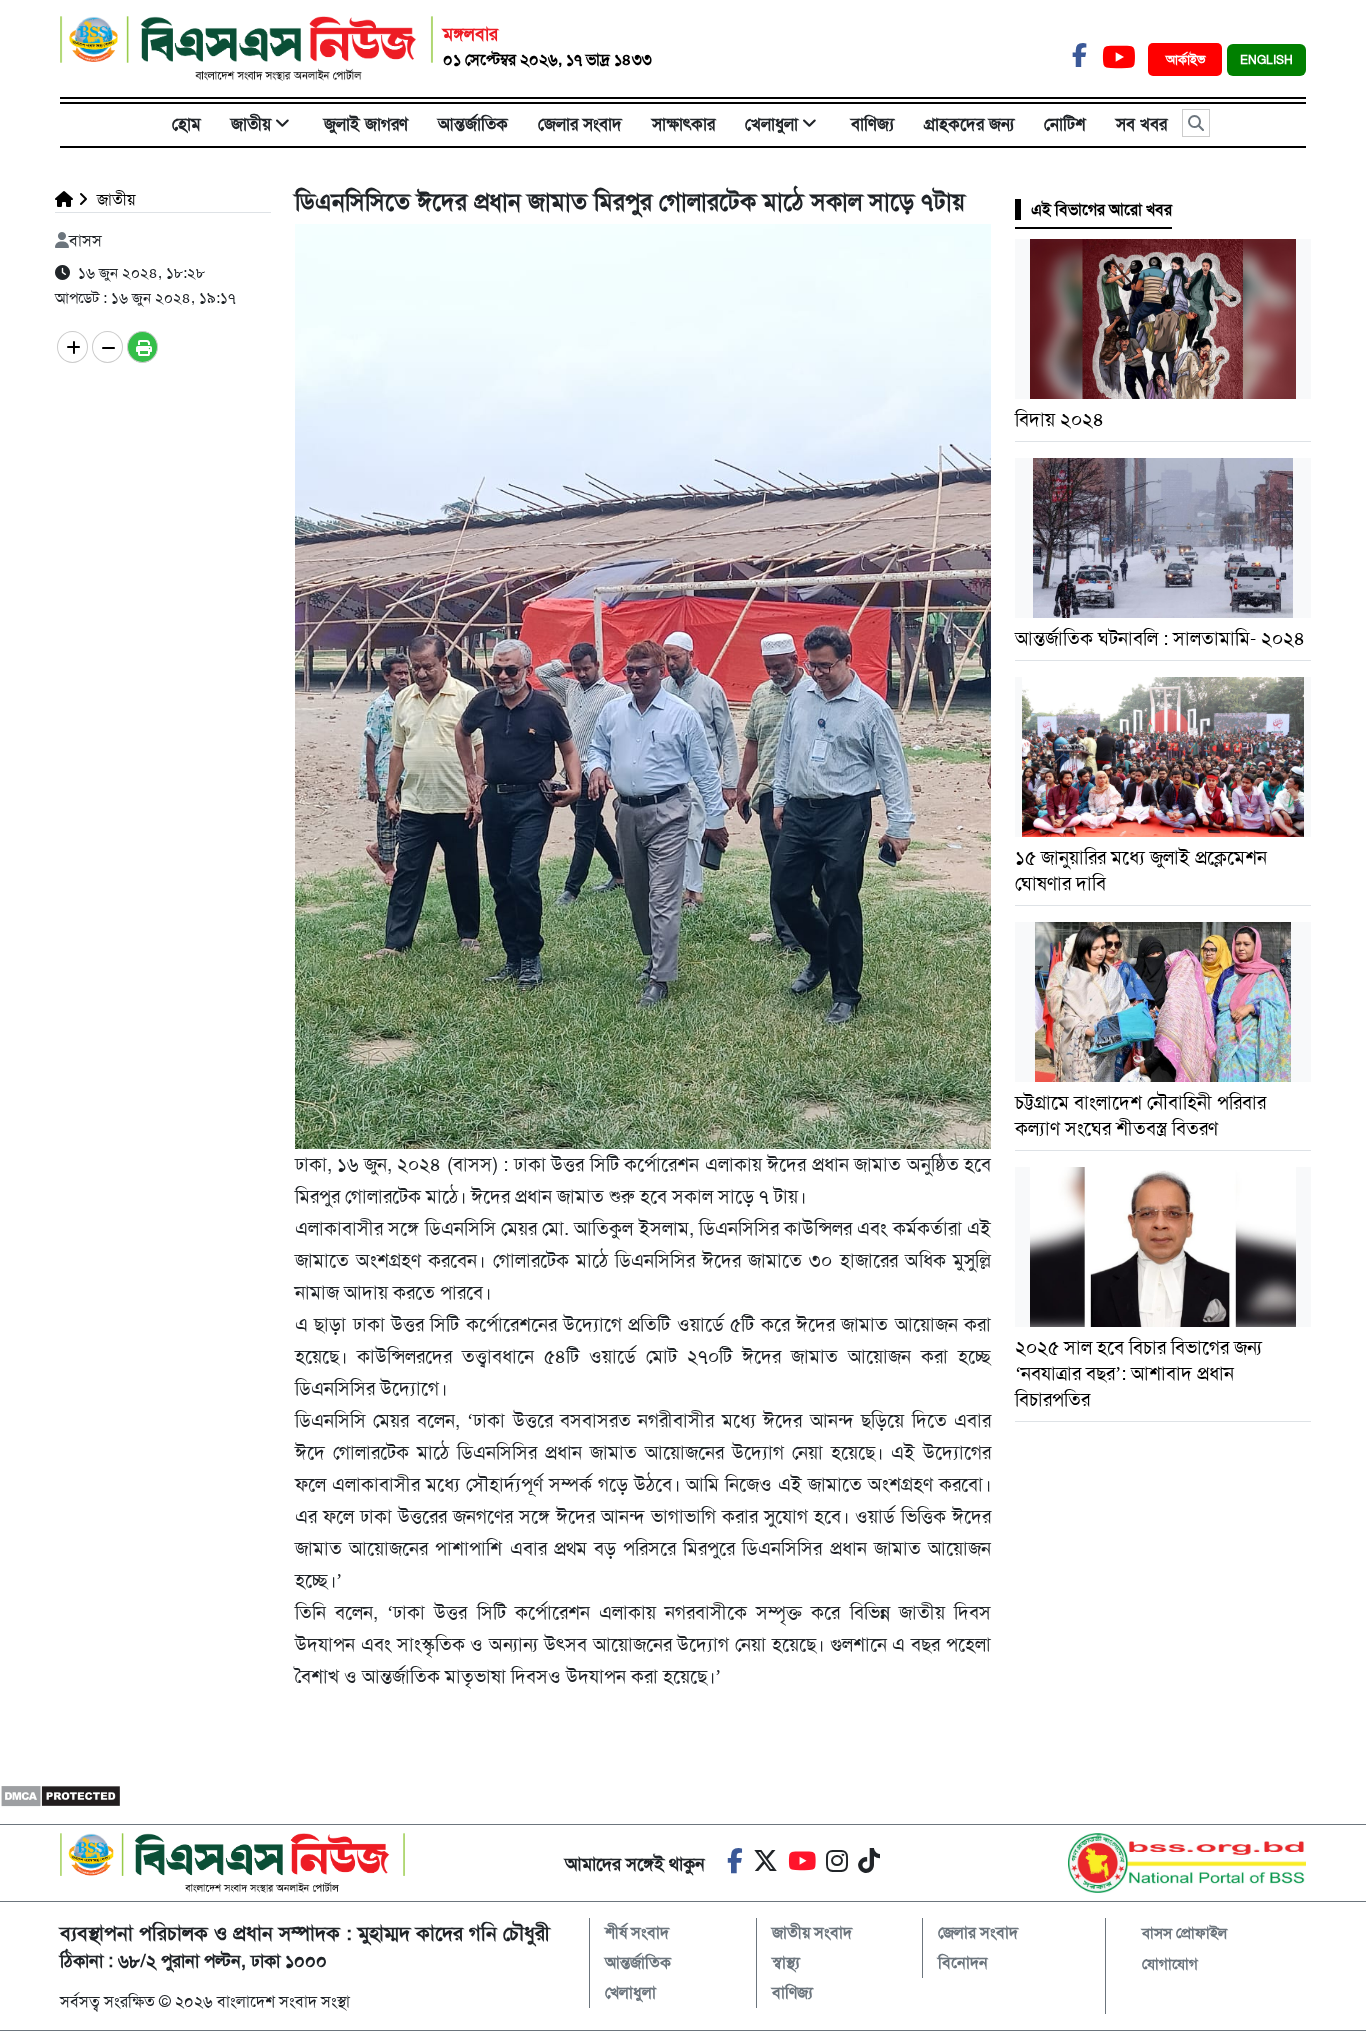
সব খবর (1141, 124)
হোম (186, 124)
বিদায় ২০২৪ (1059, 419)
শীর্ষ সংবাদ (637, 1932)
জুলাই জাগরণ (366, 124)
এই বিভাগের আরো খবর (1101, 209)
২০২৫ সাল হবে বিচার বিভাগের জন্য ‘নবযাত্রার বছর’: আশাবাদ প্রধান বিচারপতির (1138, 1373)
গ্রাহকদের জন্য (969, 124)
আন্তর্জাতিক (473, 124)
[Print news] (142, 347)
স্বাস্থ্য (786, 1962)
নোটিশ (1065, 124)
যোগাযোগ (1170, 1964)
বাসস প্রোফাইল (1184, 1933)
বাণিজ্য (872, 124)
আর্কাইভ (1187, 59)
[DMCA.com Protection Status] (60, 1794)
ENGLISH (1266, 60)
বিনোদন (963, 1962)
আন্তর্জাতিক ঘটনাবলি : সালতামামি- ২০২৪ (1160, 638)
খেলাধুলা (771, 124)
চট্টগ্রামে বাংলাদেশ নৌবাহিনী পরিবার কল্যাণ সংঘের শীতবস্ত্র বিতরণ (1140, 1115)
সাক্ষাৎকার (683, 124)
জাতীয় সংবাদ (812, 1932)
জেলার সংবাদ (580, 124)
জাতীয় (251, 124)
